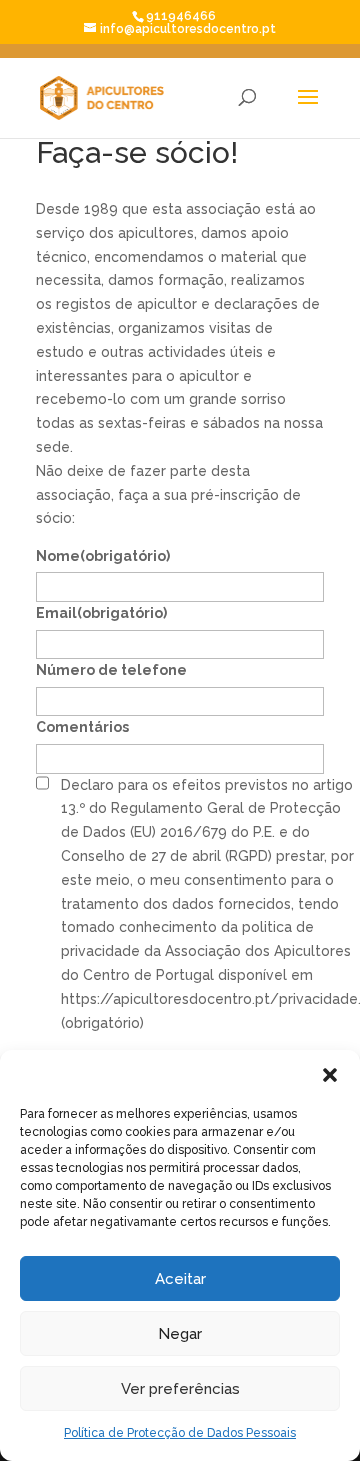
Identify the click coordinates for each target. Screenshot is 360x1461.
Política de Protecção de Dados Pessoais (180, 1433)
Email (101, 613)
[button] (330, 1075)
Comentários (82, 727)
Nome (103, 556)
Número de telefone (111, 670)
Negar (180, 1334)
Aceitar (180, 1279)
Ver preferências (180, 1389)
